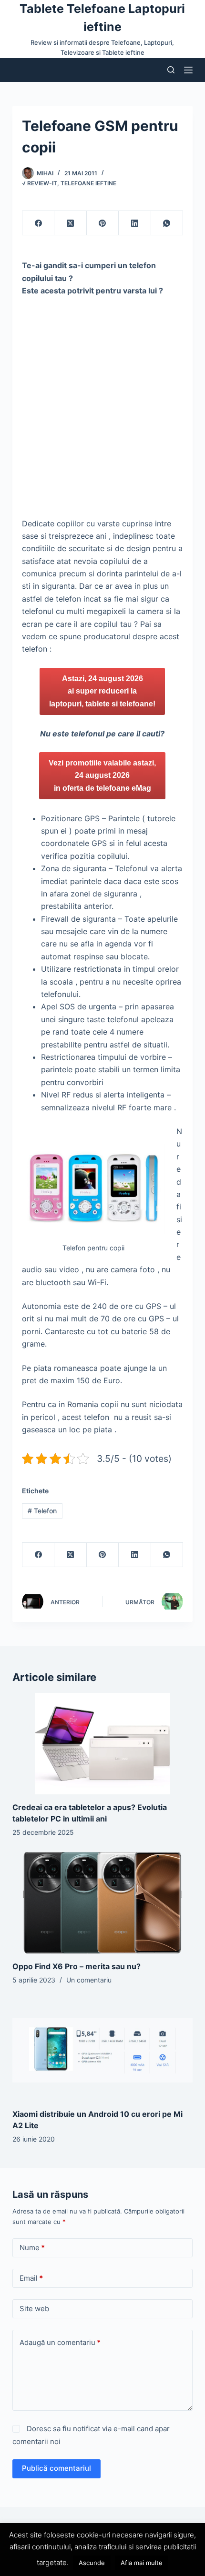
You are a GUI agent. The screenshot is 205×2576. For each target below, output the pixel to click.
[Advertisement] (102, 411)
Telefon (42, 1511)
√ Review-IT (40, 183)
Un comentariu (89, 1980)
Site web (34, 2309)
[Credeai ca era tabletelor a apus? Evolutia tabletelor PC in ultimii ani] (102, 1744)
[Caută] (171, 70)
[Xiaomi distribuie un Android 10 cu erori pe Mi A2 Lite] (102, 2050)
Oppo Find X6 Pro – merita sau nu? (77, 1966)
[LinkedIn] (135, 223)
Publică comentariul (56, 2468)
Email (31, 2278)
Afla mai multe (142, 2563)
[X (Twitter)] (70, 223)
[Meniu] (188, 70)
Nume (32, 2248)
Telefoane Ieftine (88, 183)
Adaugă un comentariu (60, 2342)
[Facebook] (38, 223)
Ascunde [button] (92, 2563)
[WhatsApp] (167, 223)
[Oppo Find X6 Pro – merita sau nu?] (102, 1903)
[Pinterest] (103, 223)
